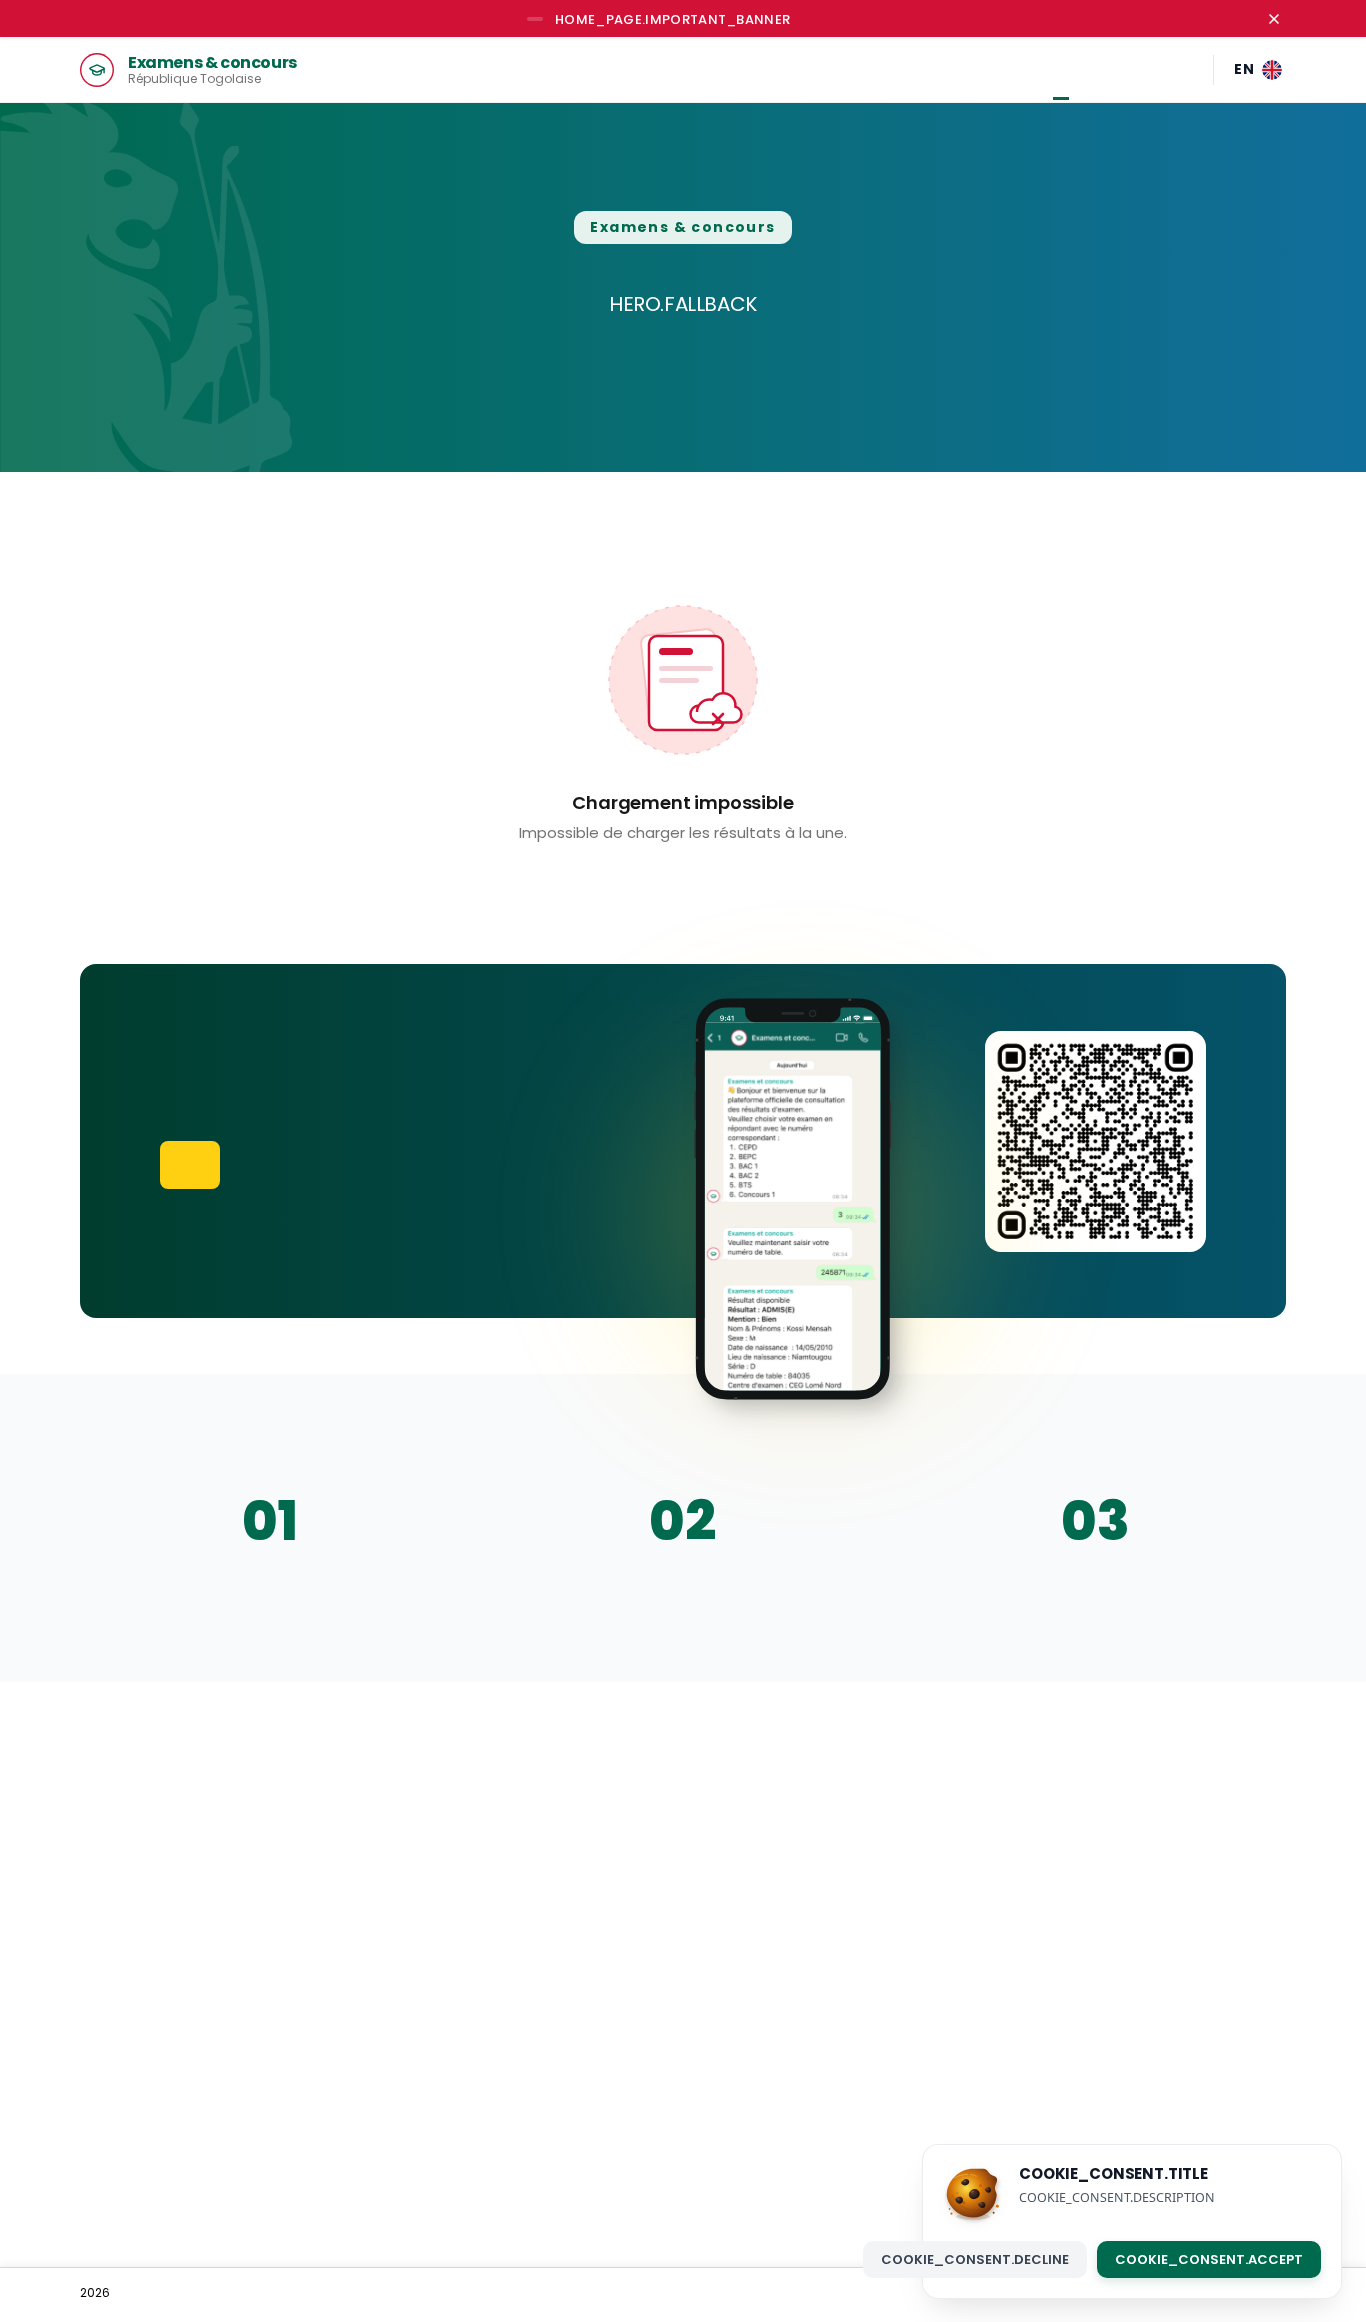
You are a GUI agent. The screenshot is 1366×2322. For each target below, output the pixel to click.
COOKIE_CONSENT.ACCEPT (1209, 2258)
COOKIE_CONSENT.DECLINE (975, 2258)
